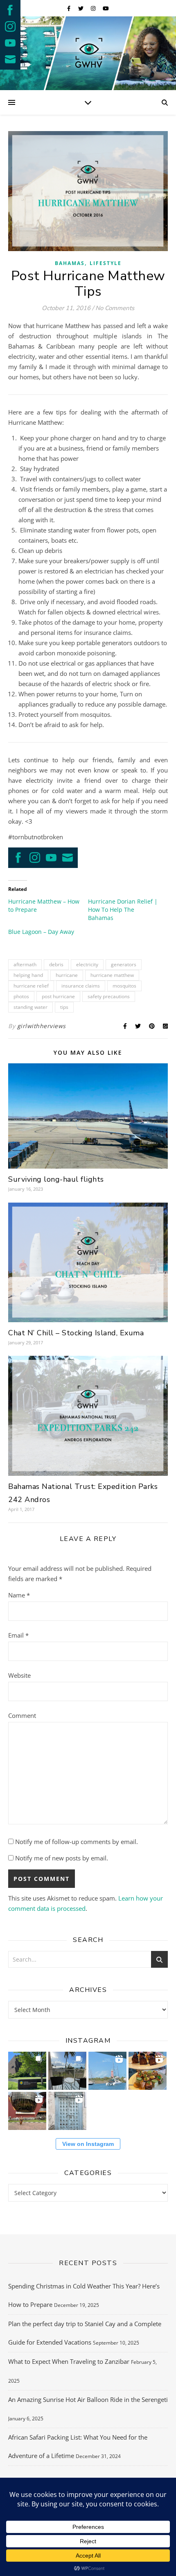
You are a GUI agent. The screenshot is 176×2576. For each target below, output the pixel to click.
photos (21, 996)
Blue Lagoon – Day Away (41, 932)
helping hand (28, 975)
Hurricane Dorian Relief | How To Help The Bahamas (123, 910)
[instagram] (94, 8)
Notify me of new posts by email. (62, 1858)
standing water (30, 1007)
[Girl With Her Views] (88, 53)
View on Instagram (88, 2144)
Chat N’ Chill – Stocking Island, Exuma (76, 1333)
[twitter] (81, 8)
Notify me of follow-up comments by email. (77, 1842)
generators (124, 964)
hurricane (67, 975)
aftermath (25, 964)
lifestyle (106, 263)
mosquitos (124, 986)
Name (19, 1595)
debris (56, 964)
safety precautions (109, 996)
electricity (87, 964)
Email (18, 1635)
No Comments (115, 308)
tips (64, 1007)
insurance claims (81, 986)
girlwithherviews (42, 1026)
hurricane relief (31, 986)
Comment (22, 1715)
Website (19, 1675)
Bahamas (70, 263)
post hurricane (58, 996)
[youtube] (106, 8)
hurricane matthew (112, 975)
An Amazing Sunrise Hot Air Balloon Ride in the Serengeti (88, 2399)
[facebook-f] (69, 8)
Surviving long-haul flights (56, 1179)
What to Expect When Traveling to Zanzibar (69, 2361)
